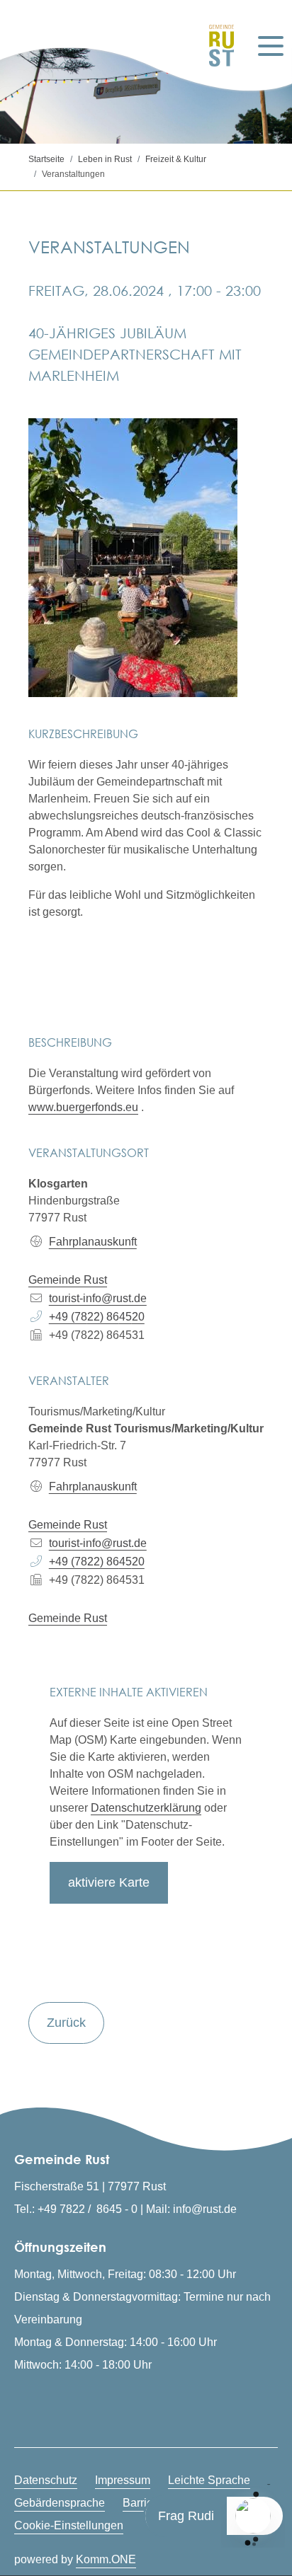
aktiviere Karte (109, 1882)
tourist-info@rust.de (98, 1298)
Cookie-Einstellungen (69, 2525)
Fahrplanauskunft (93, 1242)
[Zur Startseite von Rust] (217, 46)
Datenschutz (46, 2480)
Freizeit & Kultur (176, 159)
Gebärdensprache (60, 2503)
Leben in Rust (105, 159)
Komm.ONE (106, 2559)
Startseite (46, 159)
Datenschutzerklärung (146, 1808)
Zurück (66, 2023)
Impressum (123, 2480)
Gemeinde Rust (68, 1280)
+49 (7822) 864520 (97, 1317)
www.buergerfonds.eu (83, 1107)
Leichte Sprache (209, 2480)
